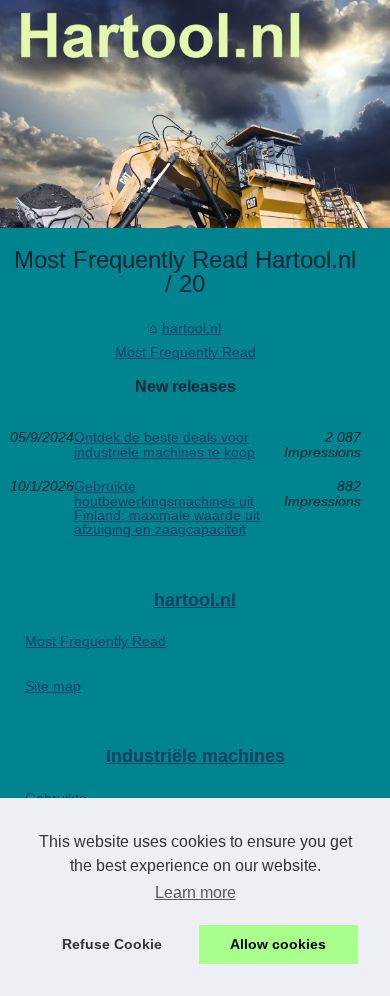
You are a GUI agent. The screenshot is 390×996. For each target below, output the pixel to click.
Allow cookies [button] (278, 944)
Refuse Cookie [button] (112, 944)
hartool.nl (191, 328)
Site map (53, 686)
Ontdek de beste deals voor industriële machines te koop (164, 444)
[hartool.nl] (195, 114)
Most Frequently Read (185, 352)
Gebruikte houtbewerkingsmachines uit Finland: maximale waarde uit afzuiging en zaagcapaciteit (167, 508)
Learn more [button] (195, 892)
